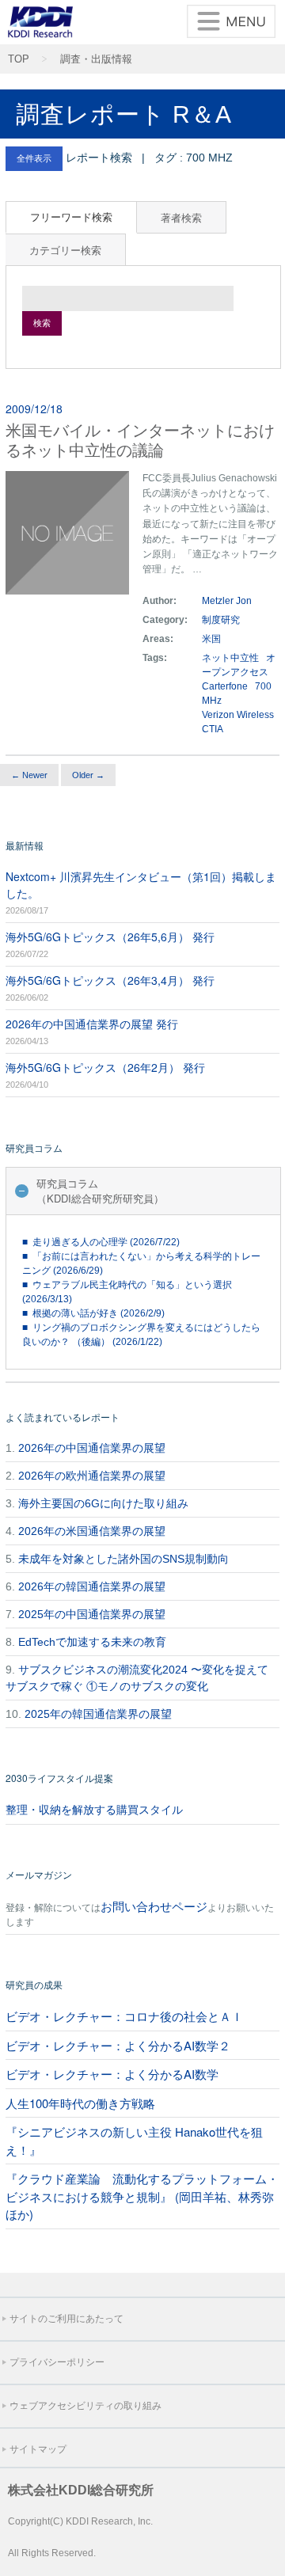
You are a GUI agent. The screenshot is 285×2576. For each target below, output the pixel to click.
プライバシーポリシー (57, 2362)
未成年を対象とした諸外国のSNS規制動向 (123, 1559)
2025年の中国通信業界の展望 (92, 1614)
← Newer (29, 775)
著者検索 (181, 217)
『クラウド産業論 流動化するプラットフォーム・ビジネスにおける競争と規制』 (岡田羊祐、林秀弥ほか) (142, 2196)
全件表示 (34, 158)
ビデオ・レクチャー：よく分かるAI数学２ (118, 2045)
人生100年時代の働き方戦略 (80, 2103)
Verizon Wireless (238, 715)
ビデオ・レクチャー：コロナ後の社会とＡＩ (124, 2016)
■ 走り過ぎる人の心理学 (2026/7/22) (101, 1242)
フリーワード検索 (71, 217)
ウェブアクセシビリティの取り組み (85, 2406)
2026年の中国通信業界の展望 (92, 1448)
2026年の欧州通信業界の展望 (92, 1476)
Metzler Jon (227, 601)
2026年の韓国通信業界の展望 (92, 1586)
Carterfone (225, 686)
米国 (213, 639)
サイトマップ (38, 2449)
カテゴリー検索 (65, 250)
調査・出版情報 (96, 59)
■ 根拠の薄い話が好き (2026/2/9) (93, 1313)
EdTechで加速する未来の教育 (92, 1642)
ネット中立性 (230, 658)
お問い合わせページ (154, 1906)
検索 (42, 323)
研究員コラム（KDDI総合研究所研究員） (100, 1191)
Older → (88, 775)
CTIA (213, 729)
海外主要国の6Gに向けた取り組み (103, 1503)
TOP (19, 59)
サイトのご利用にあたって (66, 2319)
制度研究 (221, 620)
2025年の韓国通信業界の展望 (98, 1714)
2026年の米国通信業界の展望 (92, 1531)
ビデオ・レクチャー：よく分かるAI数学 (112, 2074)
